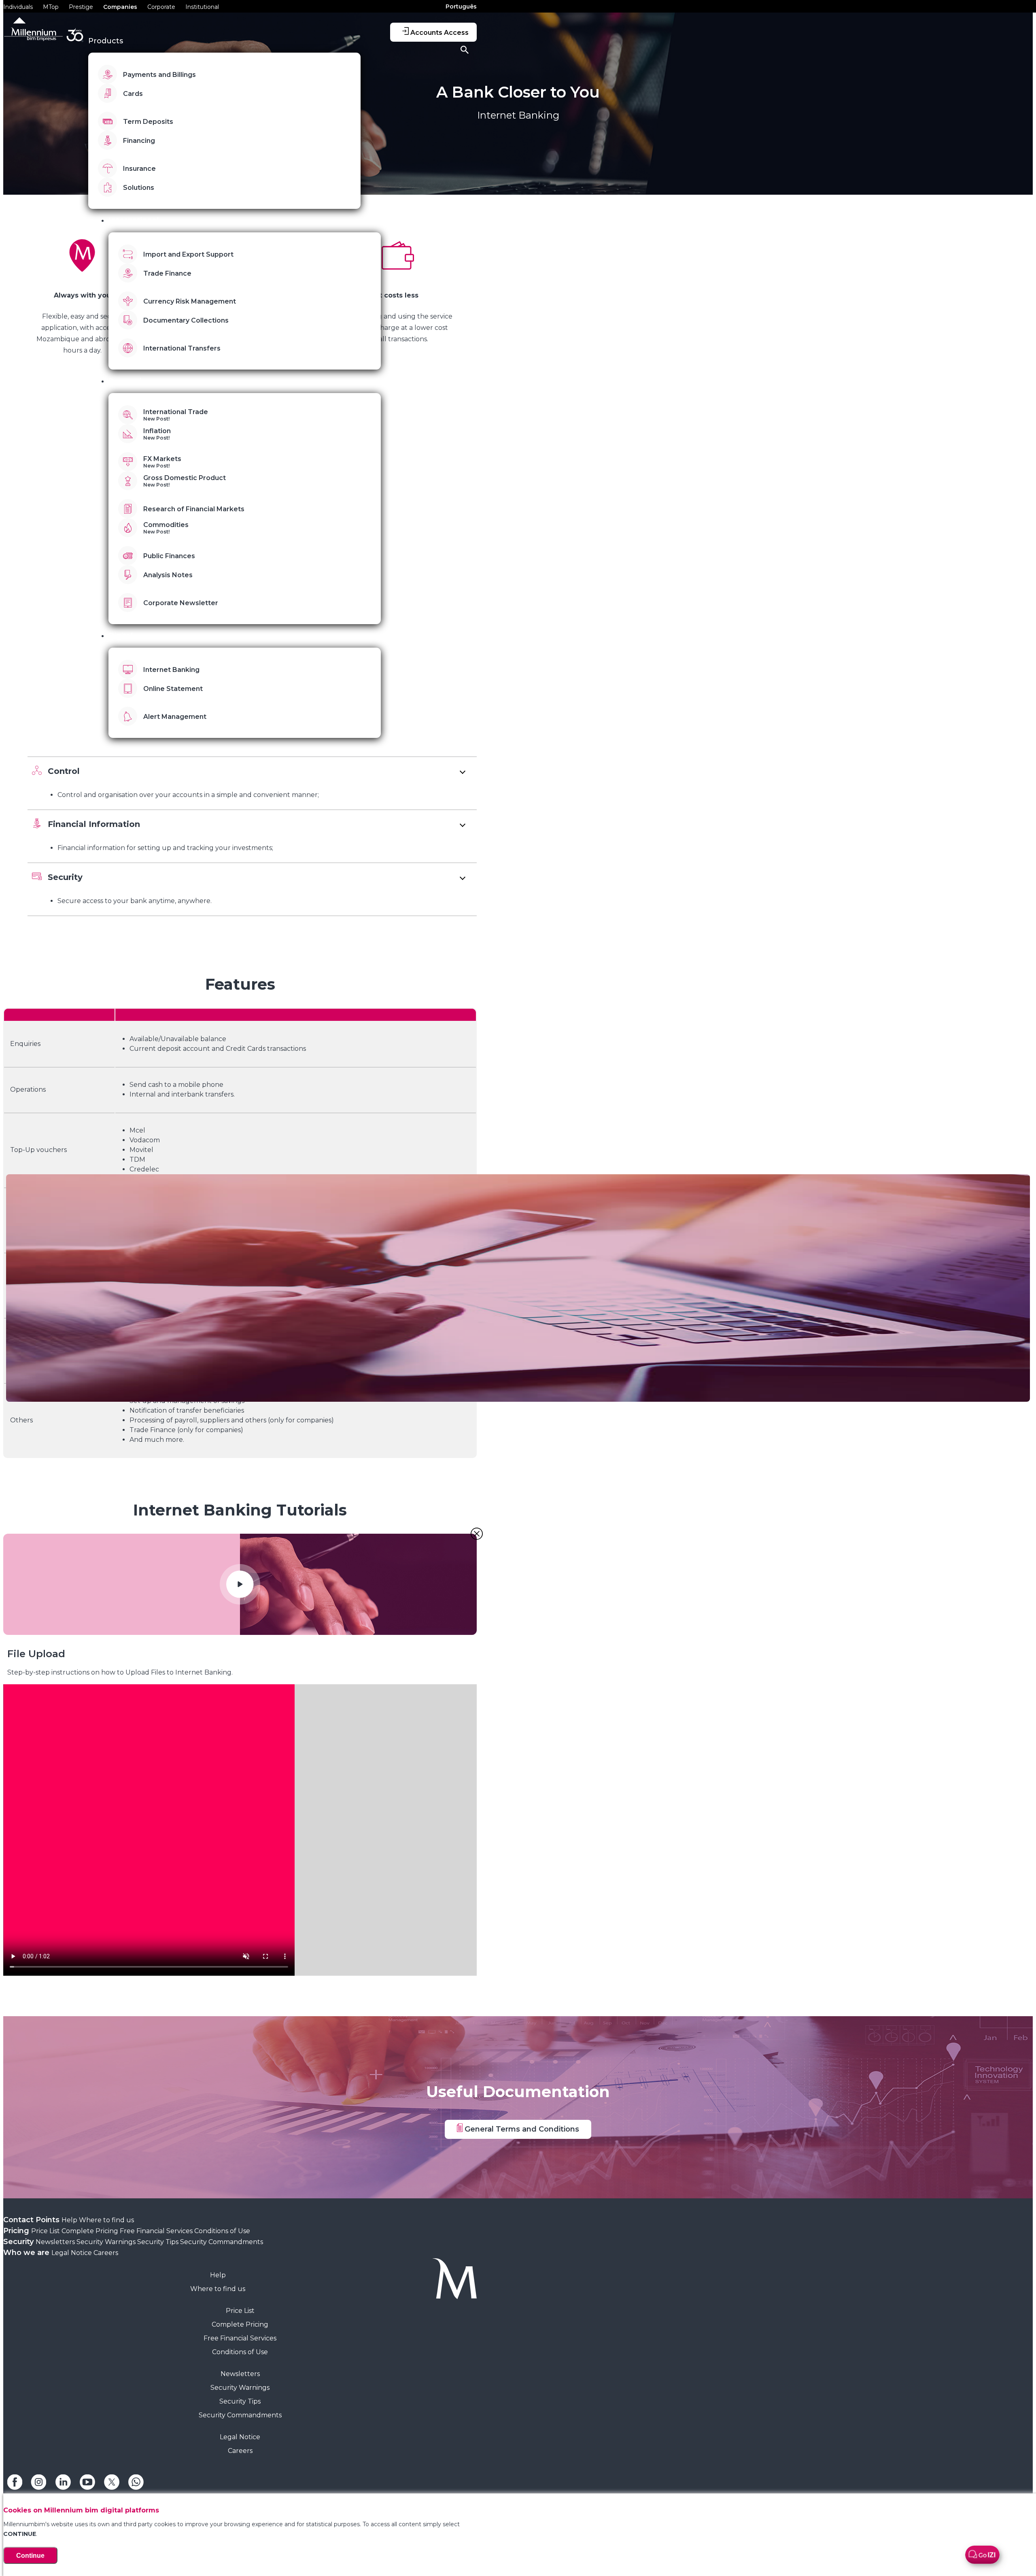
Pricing (17, 2231)
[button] (252, 770)
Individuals (18, 7)
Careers (106, 2253)
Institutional (202, 7)
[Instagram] (39, 2488)
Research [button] (126, 381)
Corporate (161, 7)
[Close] (477, 1534)
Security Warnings (107, 2242)
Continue (30, 2556)
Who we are (27, 2253)
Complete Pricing (91, 2231)
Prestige (81, 7)
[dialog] (240, 1830)
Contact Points (32, 2220)
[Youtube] (87, 2488)
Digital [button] (121, 636)
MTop (51, 7)
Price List (46, 2231)
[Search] (465, 51)
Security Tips (159, 2242)
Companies (120, 7)
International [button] (134, 221)
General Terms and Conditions (521, 2129)
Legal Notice (72, 2253)
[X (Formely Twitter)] (112, 2488)
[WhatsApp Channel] (136, 2488)
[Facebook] (15, 2488)
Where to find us (106, 2220)
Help (70, 2220)
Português (461, 6)
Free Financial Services (157, 2231)
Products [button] (106, 41)
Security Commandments (222, 2242)
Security (19, 2242)
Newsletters (56, 2242)
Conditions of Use (222, 2231)
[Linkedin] (63, 2488)
